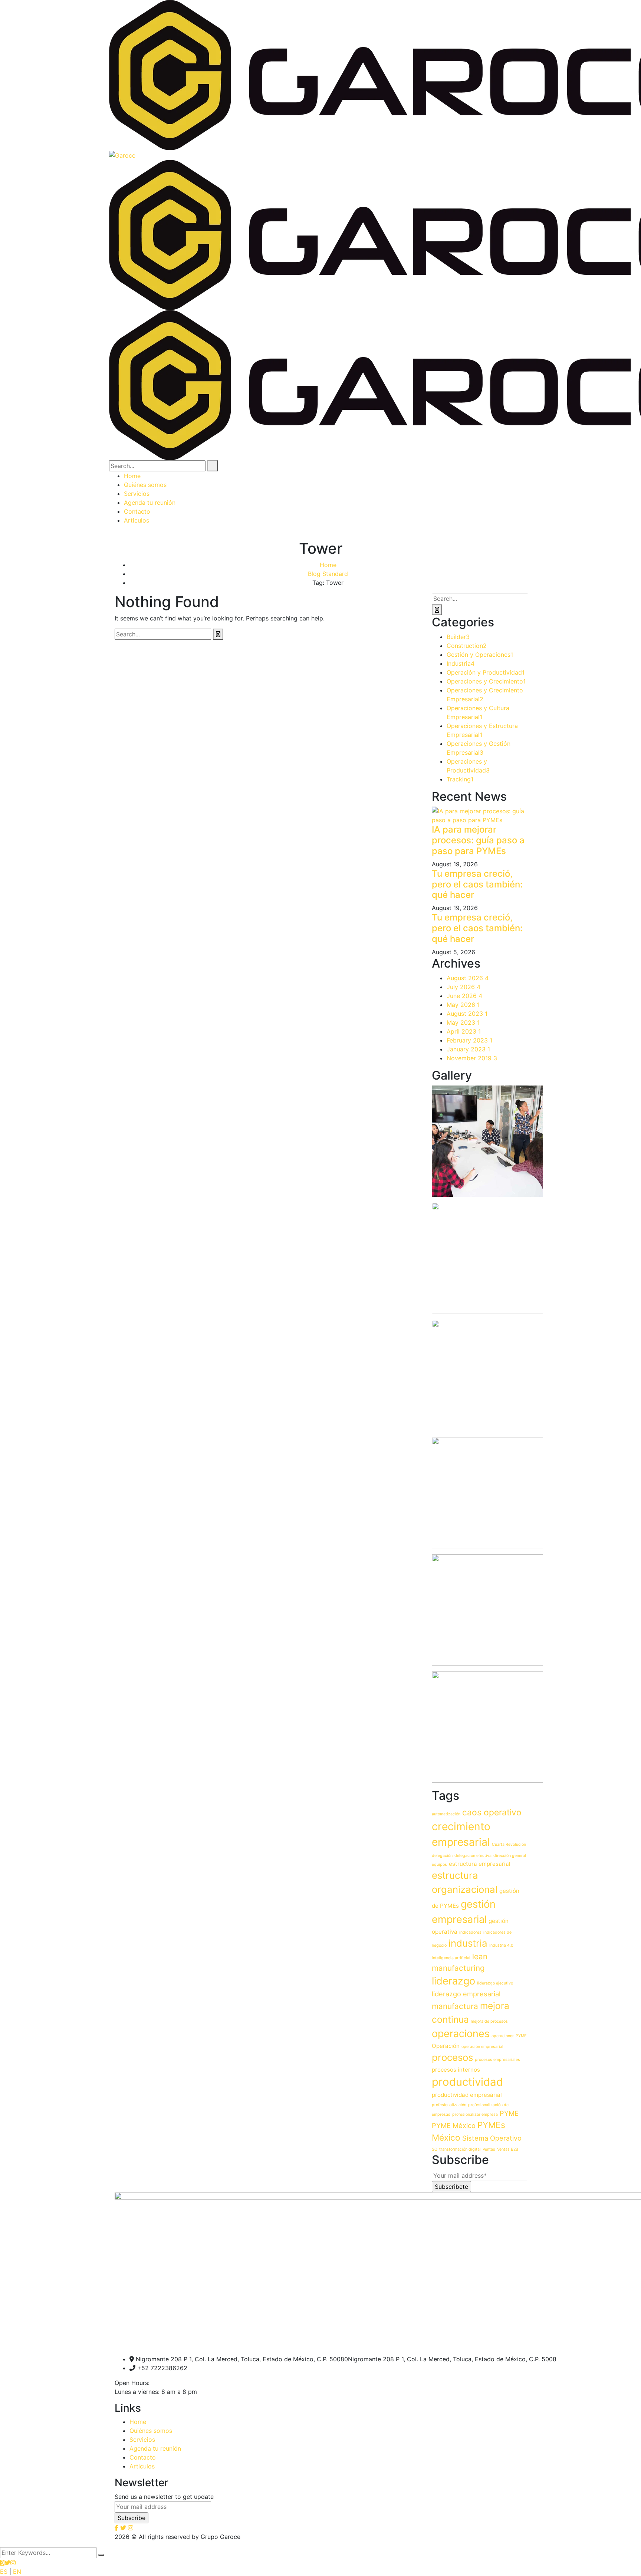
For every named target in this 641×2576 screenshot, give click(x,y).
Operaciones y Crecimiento (486, 681)
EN (17, 2572)
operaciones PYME (509, 2036)
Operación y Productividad (486, 672)
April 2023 (464, 1031)
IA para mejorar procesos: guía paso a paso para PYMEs (478, 840)
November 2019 (472, 1058)
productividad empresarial (467, 2095)
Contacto (143, 2457)
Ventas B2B (508, 2149)
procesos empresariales (497, 2060)
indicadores (470, 1932)
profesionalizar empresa (475, 2114)
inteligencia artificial (451, 1958)
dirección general (510, 1856)
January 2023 (468, 1049)
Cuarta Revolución (509, 1844)
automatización (446, 1814)
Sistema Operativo (492, 2138)
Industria (461, 663)
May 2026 (463, 1005)
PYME (509, 2113)
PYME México (454, 2125)
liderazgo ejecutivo (495, 1983)
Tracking (460, 779)
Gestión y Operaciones (480, 655)
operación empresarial (482, 2047)
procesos (452, 2057)
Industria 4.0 (501, 1945)
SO (435, 2149)
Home (328, 565)
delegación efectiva (473, 1856)
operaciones (461, 2034)
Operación (446, 2046)
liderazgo (453, 1981)
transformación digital (460, 2149)
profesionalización (449, 2105)
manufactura (455, 2006)
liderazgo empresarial (466, 1994)
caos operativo (492, 1812)
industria (468, 1943)
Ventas (489, 2149)
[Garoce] (122, 155)
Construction (467, 646)
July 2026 (464, 987)
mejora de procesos (489, 2021)
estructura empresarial (480, 1864)
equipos (439, 1865)
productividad (467, 2082)
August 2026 (468, 978)
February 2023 (469, 1040)
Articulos (142, 2466)
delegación (442, 1856)
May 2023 (463, 1022)
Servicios (142, 2440)
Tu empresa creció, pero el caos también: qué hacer (477, 884)
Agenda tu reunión (155, 2448)
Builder (458, 637)
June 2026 (464, 996)
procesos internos (456, 2070)
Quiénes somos (151, 2431)
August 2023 (467, 1014)
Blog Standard (328, 574)
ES (4, 2572)
